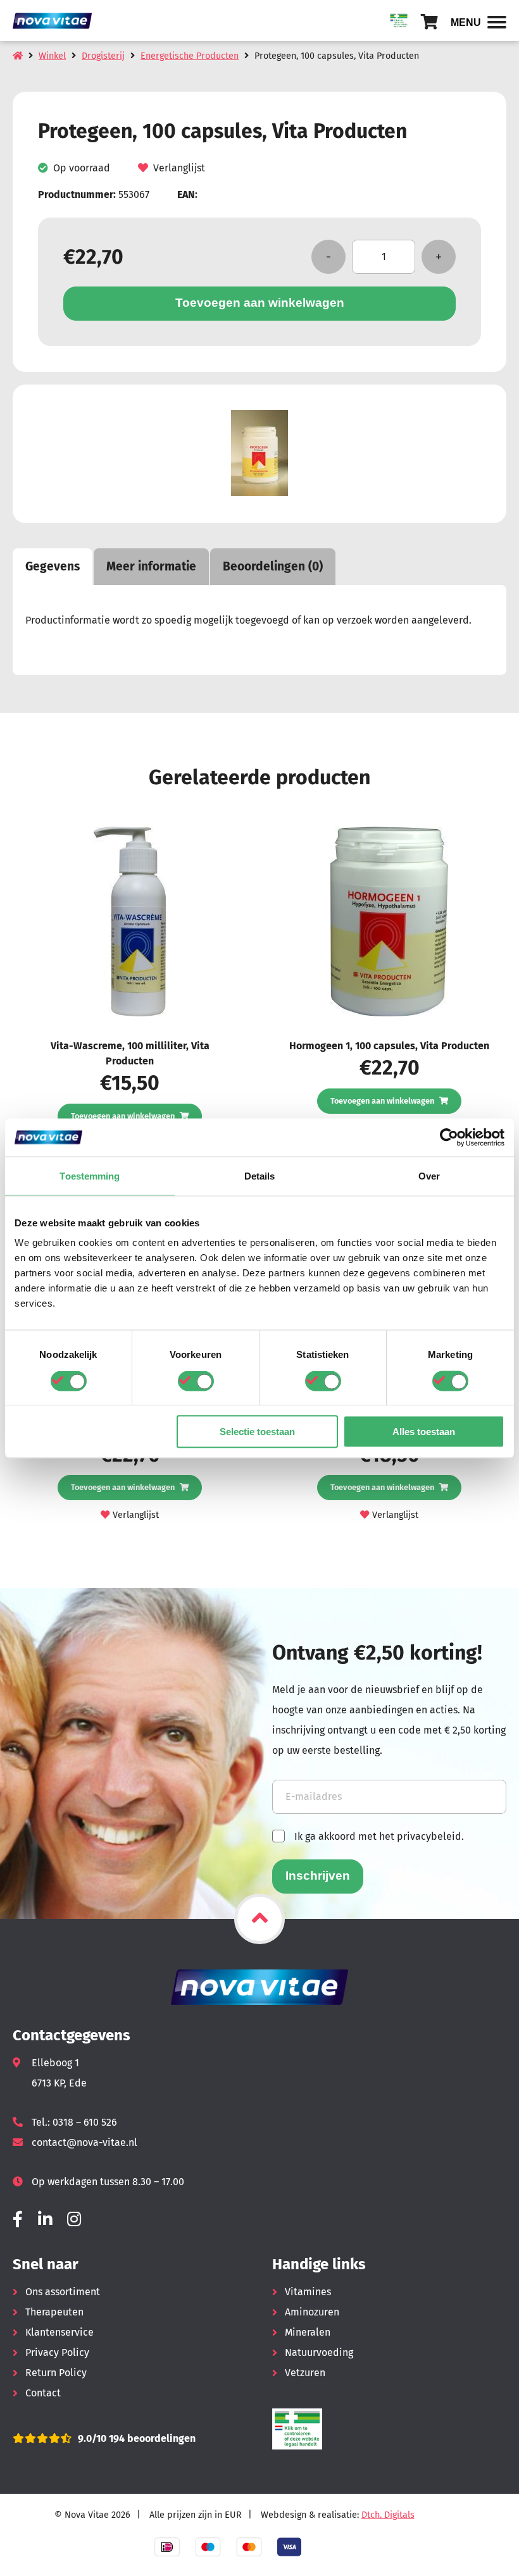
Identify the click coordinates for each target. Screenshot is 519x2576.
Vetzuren (305, 2373)
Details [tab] (260, 1175)
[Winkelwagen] (429, 22)
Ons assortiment (63, 2292)
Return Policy (56, 2373)
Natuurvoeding (319, 2352)
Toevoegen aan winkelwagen (260, 303)
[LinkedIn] (45, 2220)
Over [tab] (429, 1175)
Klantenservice (59, 2332)
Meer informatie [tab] (151, 566)
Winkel (52, 56)
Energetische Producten (190, 56)
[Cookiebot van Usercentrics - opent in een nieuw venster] (449, 1137)
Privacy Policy (57, 2352)
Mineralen (308, 2332)
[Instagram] (74, 2220)
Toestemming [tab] (90, 1175)
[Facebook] (18, 2220)
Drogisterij (103, 56)
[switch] (196, 1381)
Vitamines (308, 2292)
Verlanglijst (179, 168)
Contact (43, 2393)
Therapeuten (54, 2312)
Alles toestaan (424, 1432)
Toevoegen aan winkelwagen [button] (123, 1116)
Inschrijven (318, 1876)
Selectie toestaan (257, 1432)
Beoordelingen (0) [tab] (273, 566)
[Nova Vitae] (57, 21)
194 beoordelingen (151, 2438)
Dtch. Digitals (388, 2515)
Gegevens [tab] (53, 566)
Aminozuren (312, 2312)
